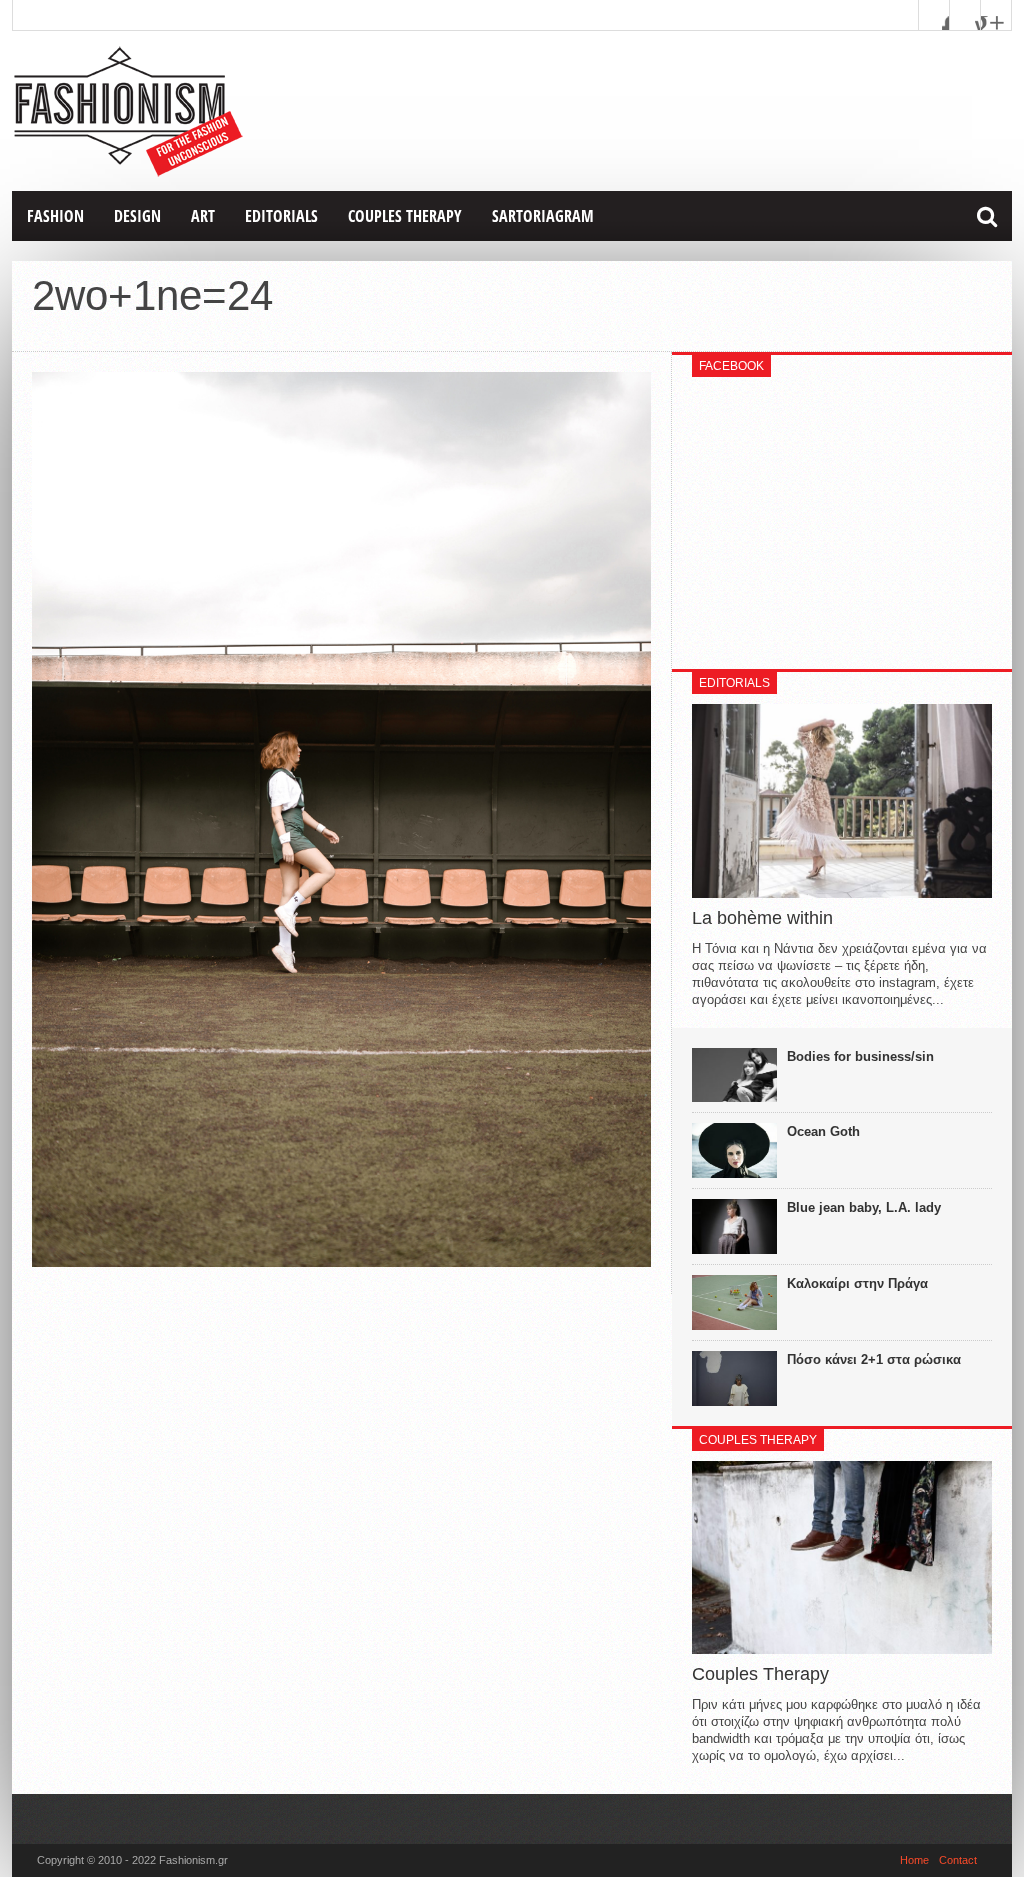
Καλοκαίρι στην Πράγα (857, 1283)
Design (137, 216)
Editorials (281, 216)
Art (203, 216)
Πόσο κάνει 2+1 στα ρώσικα (874, 1359)
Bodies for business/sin (860, 1056)
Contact (958, 1860)
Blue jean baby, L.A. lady (864, 1207)
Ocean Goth (823, 1131)
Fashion (55, 216)
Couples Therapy (405, 216)
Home (914, 1860)
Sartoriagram (543, 216)
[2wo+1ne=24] (341, 1262)
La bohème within (762, 918)
